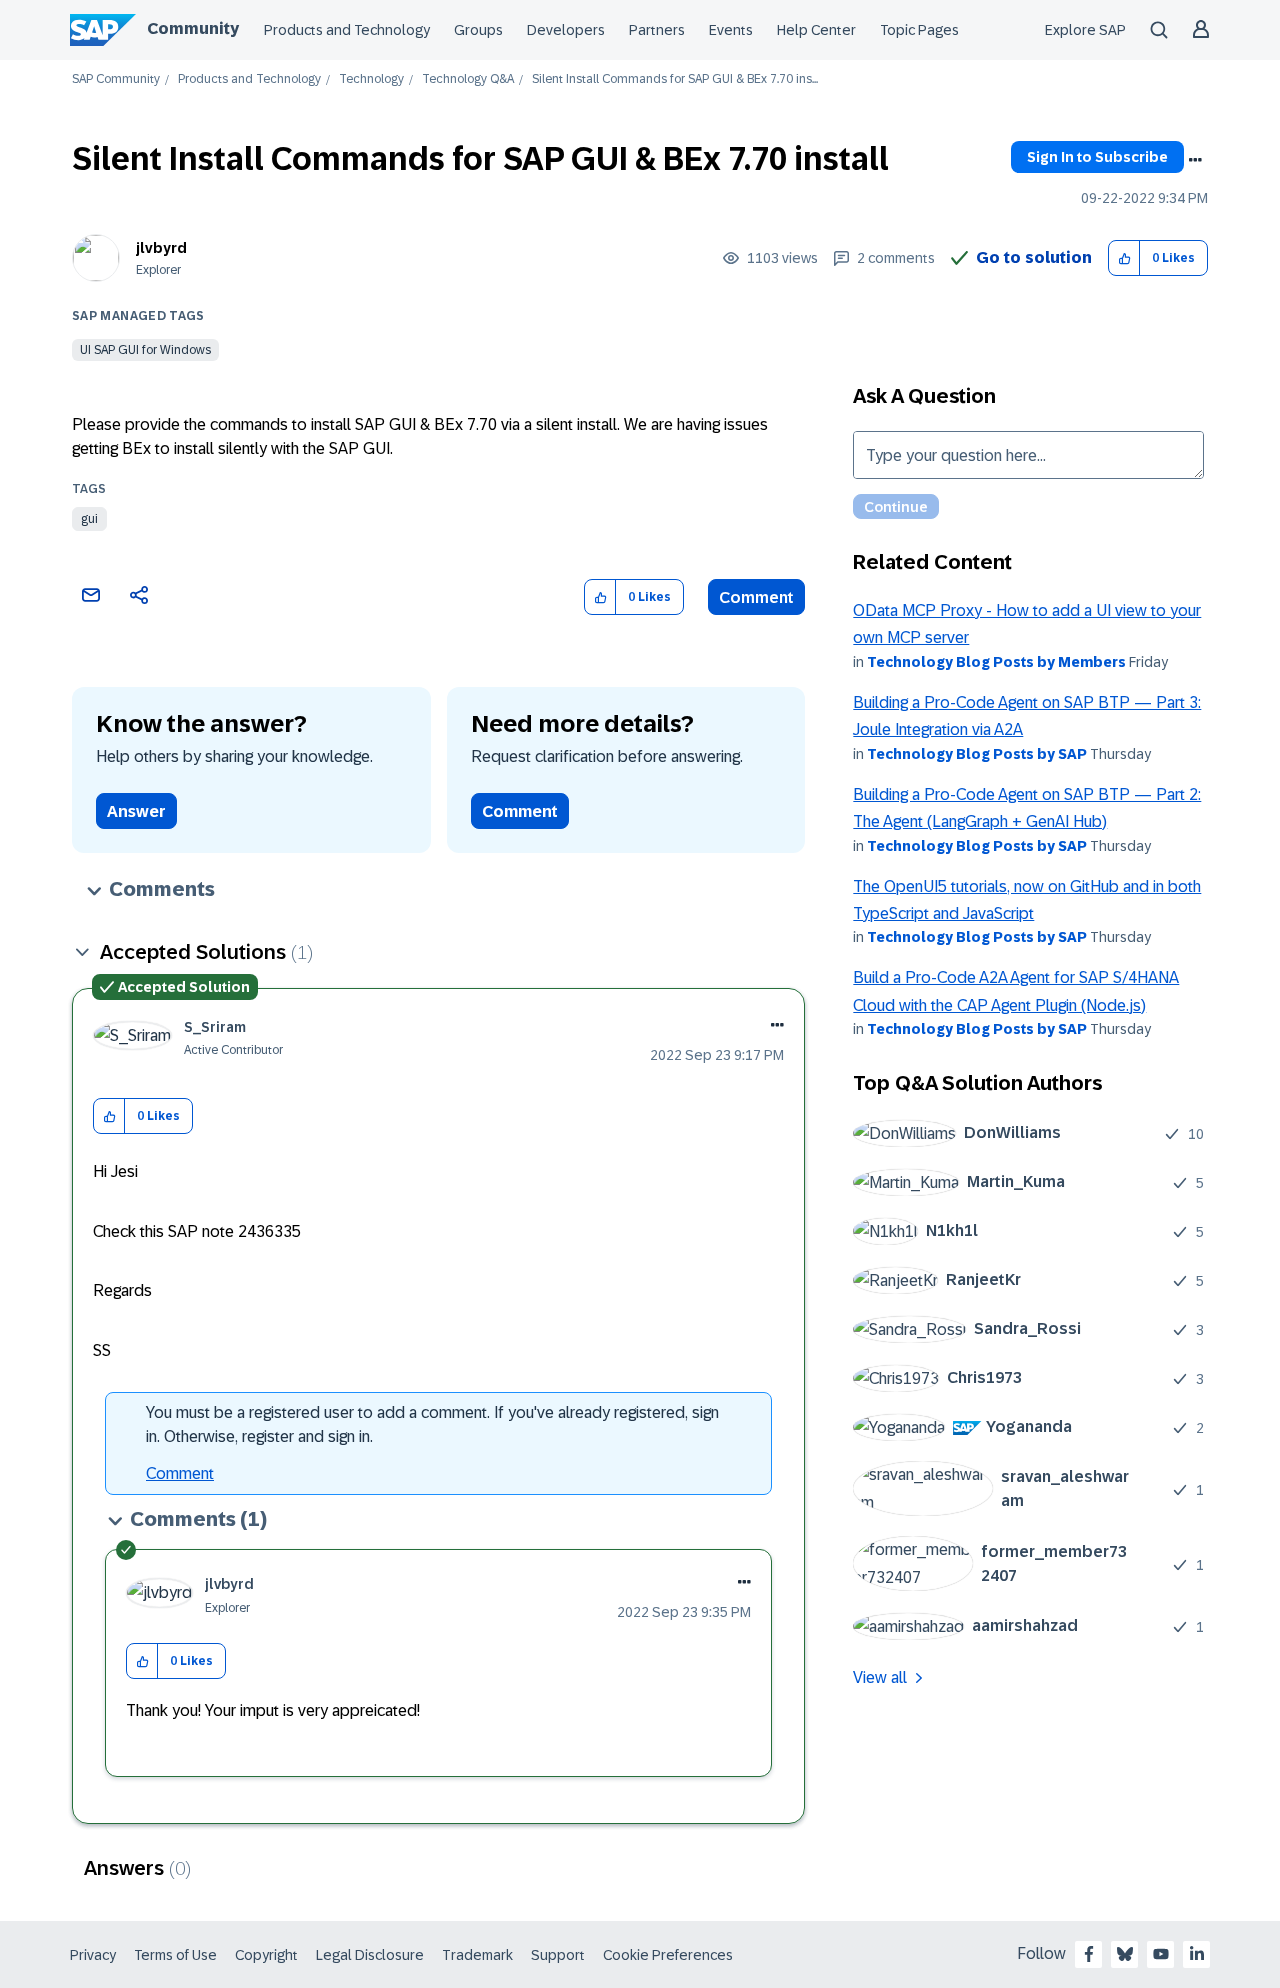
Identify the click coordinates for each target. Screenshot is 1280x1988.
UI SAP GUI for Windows (145, 350)
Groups (478, 30)
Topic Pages (919, 30)
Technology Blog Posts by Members (996, 662)
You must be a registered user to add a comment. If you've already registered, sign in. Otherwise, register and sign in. (432, 1424)
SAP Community (116, 79)
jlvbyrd (161, 248)
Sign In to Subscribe (1097, 157)
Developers (566, 30)
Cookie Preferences (668, 1955)
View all (880, 1677)
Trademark (477, 1955)
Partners (657, 30)
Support (558, 1955)
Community (193, 28)
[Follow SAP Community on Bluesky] (1125, 1954)
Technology (371, 79)
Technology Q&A (468, 79)
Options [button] (1195, 160)
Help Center (816, 30)
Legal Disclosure (370, 1955)
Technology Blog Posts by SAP (977, 754)
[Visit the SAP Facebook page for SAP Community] (1089, 1954)
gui (89, 519)
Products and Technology (347, 30)
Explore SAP (1085, 30)
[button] (1124, 258)
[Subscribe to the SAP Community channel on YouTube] (1161, 1954)
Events (731, 30)
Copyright (266, 1955)
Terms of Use (175, 1955)
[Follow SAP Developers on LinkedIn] (1197, 1954)
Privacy (93, 1955)
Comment (756, 597)
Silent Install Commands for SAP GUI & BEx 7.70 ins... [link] (675, 79)
